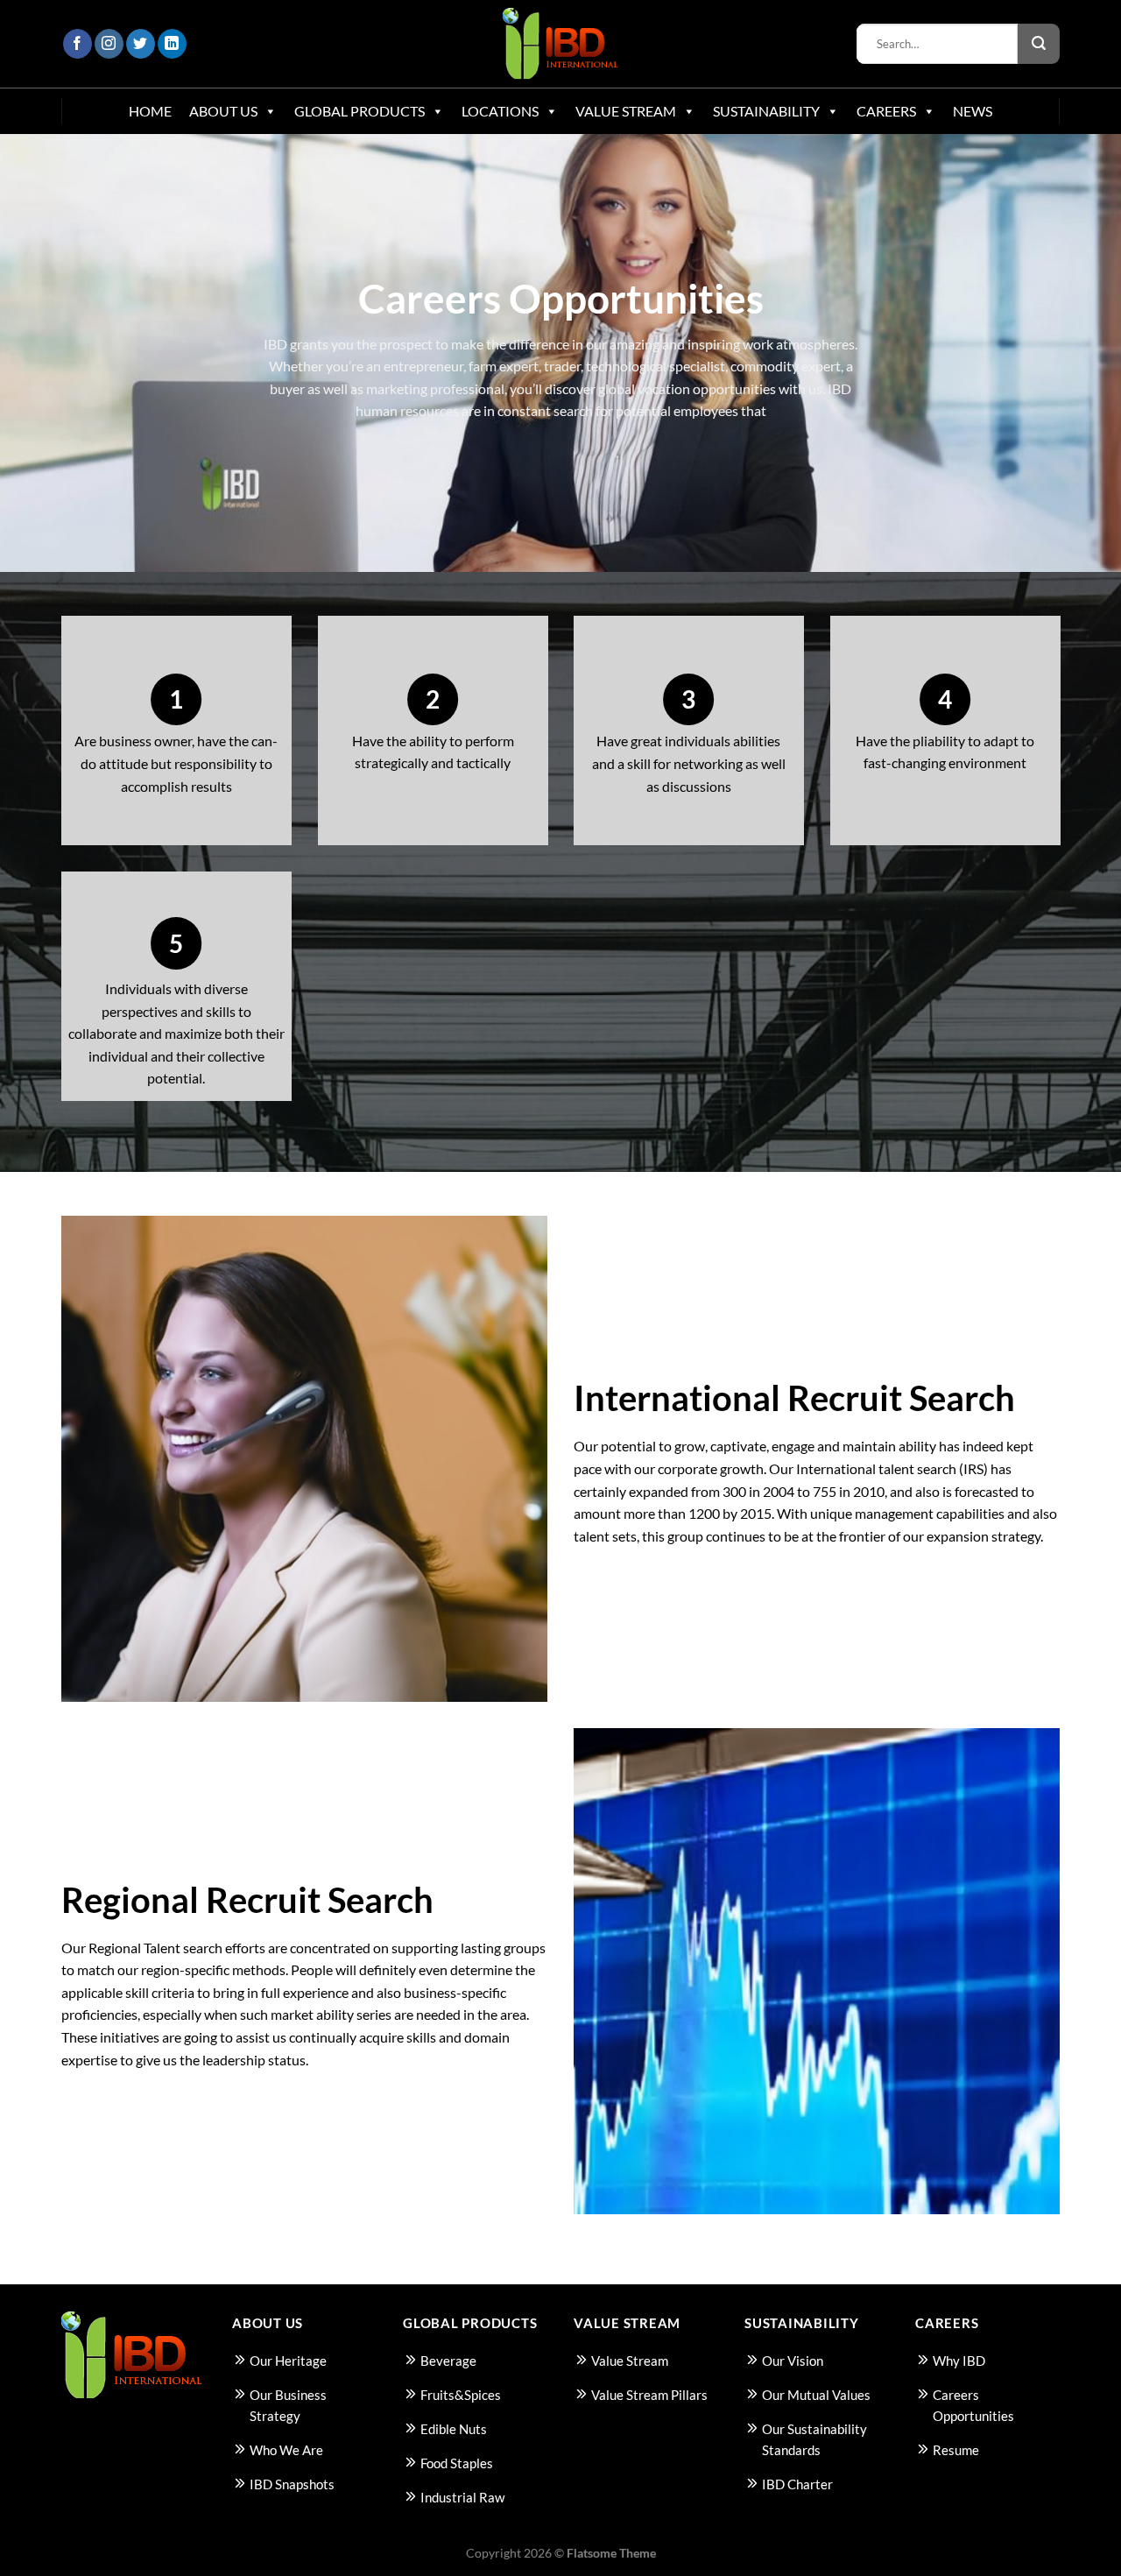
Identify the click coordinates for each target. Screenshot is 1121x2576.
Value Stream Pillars (649, 2395)
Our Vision (793, 2361)
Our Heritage (288, 2361)
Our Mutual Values (816, 2395)
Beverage (448, 2361)
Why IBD (959, 2361)
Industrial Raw (462, 2497)
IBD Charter (797, 2484)
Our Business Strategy (288, 2405)
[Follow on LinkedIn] (172, 44)
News (973, 111)
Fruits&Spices (461, 2395)
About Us (223, 111)
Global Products (360, 111)
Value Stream (626, 111)
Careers (886, 111)
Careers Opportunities (973, 2405)
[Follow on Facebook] (78, 44)
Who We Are (286, 2450)
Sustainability (766, 111)
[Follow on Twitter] (141, 44)
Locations (500, 111)
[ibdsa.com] (561, 44)
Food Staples (457, 2463)
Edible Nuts (454, 2429)
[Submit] (1039, 44)
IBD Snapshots (292, 2484)
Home (150, 111)
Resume (956, 2450)
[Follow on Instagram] (109, 44)
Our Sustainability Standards (814, 2439)
